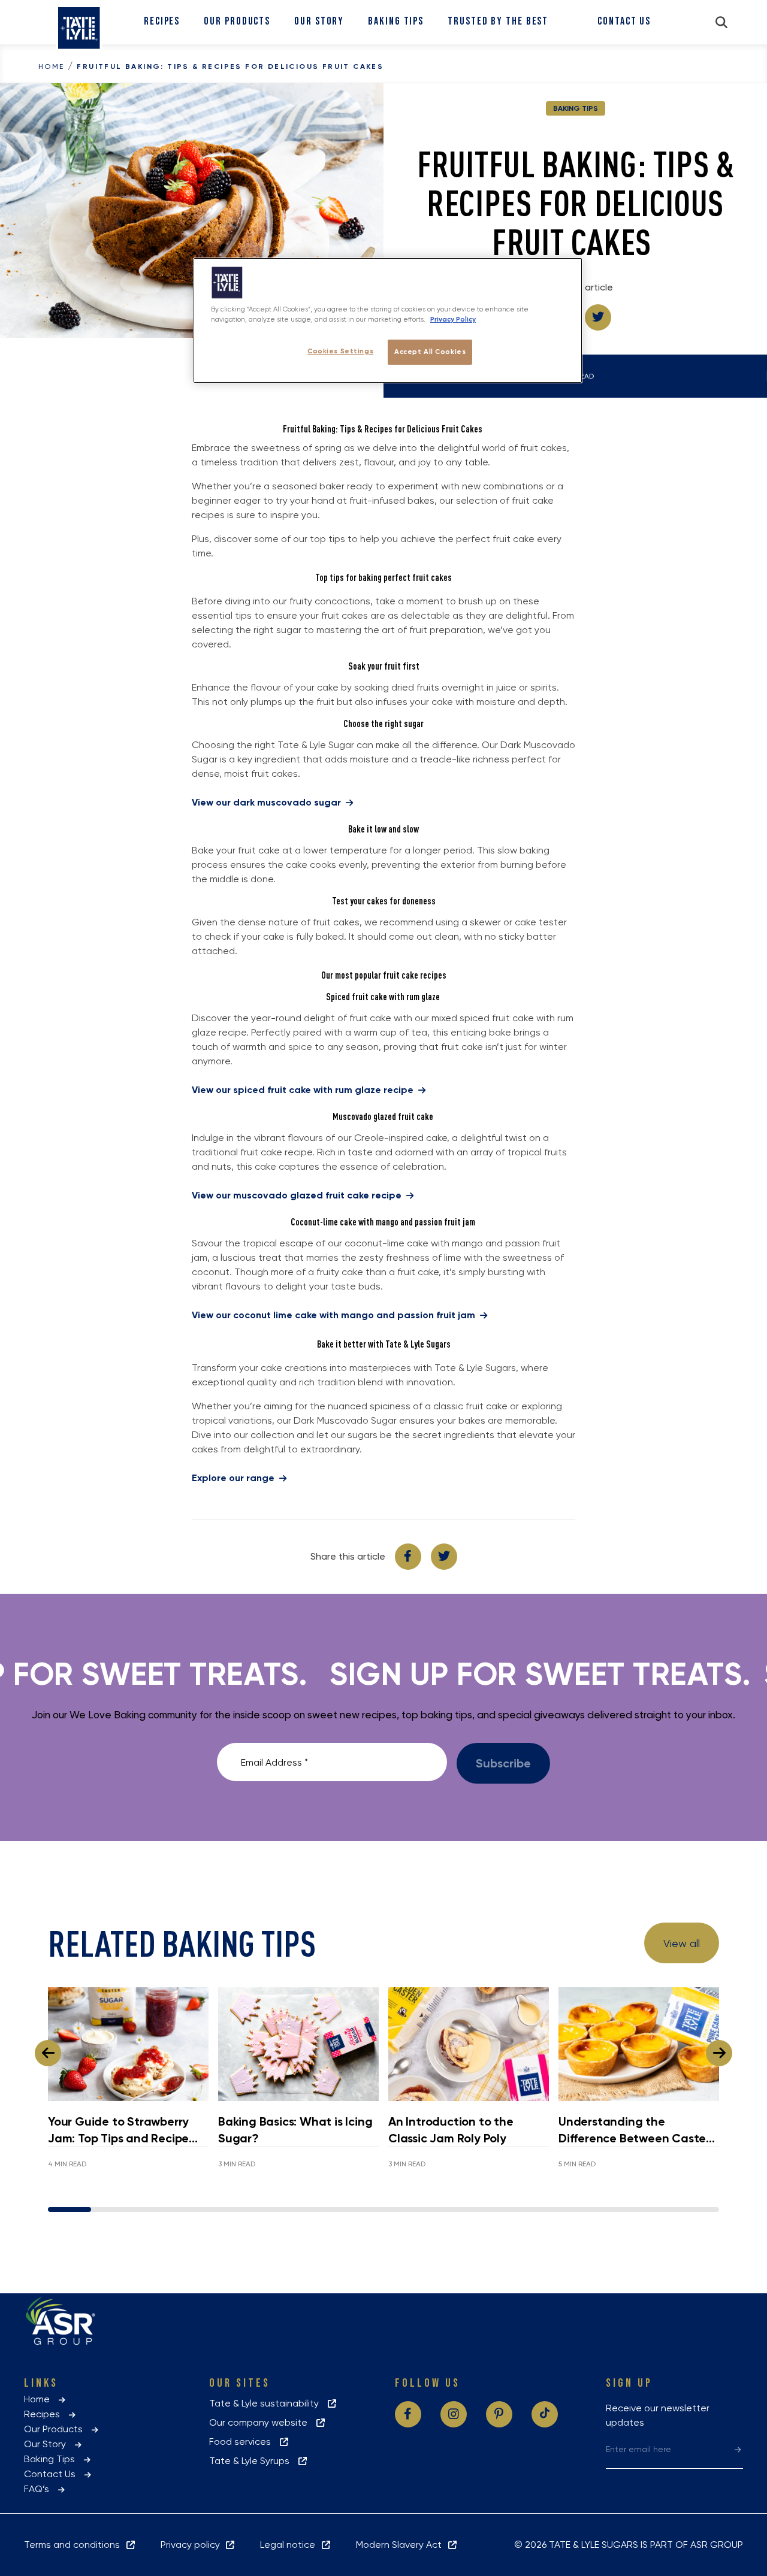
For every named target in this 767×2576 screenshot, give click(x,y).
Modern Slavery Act (401, 2545)
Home (52, 66)
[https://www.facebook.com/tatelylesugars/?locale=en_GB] (408, 2414)
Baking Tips (396, 21)
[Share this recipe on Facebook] (408, 1557)
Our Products (237, 21)
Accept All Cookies (430, 352)
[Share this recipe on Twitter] (598, 317)
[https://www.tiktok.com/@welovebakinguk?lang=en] (545, 2414)
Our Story (319, 21)
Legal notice (290, 2545)
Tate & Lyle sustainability (268, 2403)
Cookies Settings (340, 351)
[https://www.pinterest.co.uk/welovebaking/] (499, 2414)
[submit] (738, 2449)
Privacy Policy (453, 319)
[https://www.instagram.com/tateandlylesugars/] (454, 2414)
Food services (244, 2442)
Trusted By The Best (498, 21)
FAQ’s (40, 2489)
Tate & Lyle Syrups (253, 2461)
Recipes (162, 21)
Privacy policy (193, 2545)
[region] (388, 320)
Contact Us (624, 21)
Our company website (262, 2422)
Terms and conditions (74, 2545)
